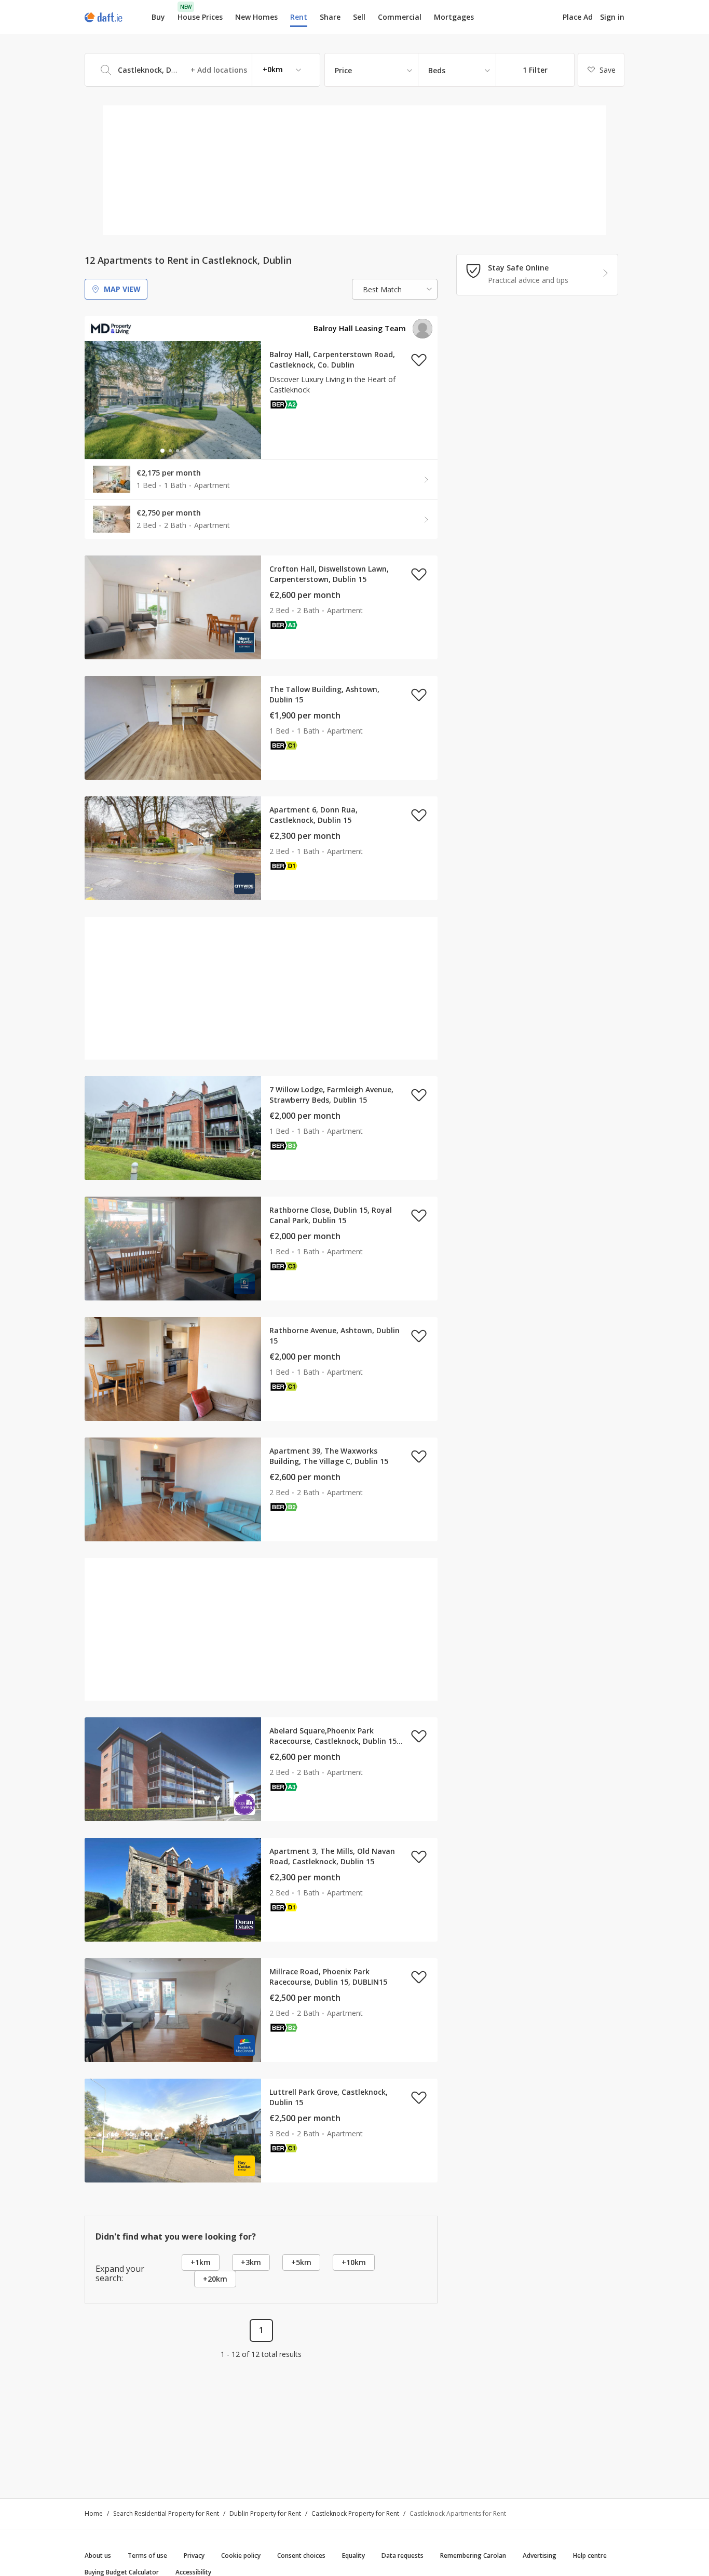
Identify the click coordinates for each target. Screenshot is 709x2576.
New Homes (256, 17)
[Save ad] (419, 360)
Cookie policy (241, 2555)
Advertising (540, 2555)
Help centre (590, 2555)
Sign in (612, 17)
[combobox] (202, 70)
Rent (299, 17)
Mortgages (454, 17)
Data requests (403, 2555)
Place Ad (578, 17)
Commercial (400, 17)
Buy (158, 17)
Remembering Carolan (473, 2555)
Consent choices (301, 2555)
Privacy (194, 2555)
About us (98, 2555)
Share (330, 17)
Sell (359, 17)
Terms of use (147, 2555)
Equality (353, 2555)
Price (343, 70)
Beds (437, 70)
